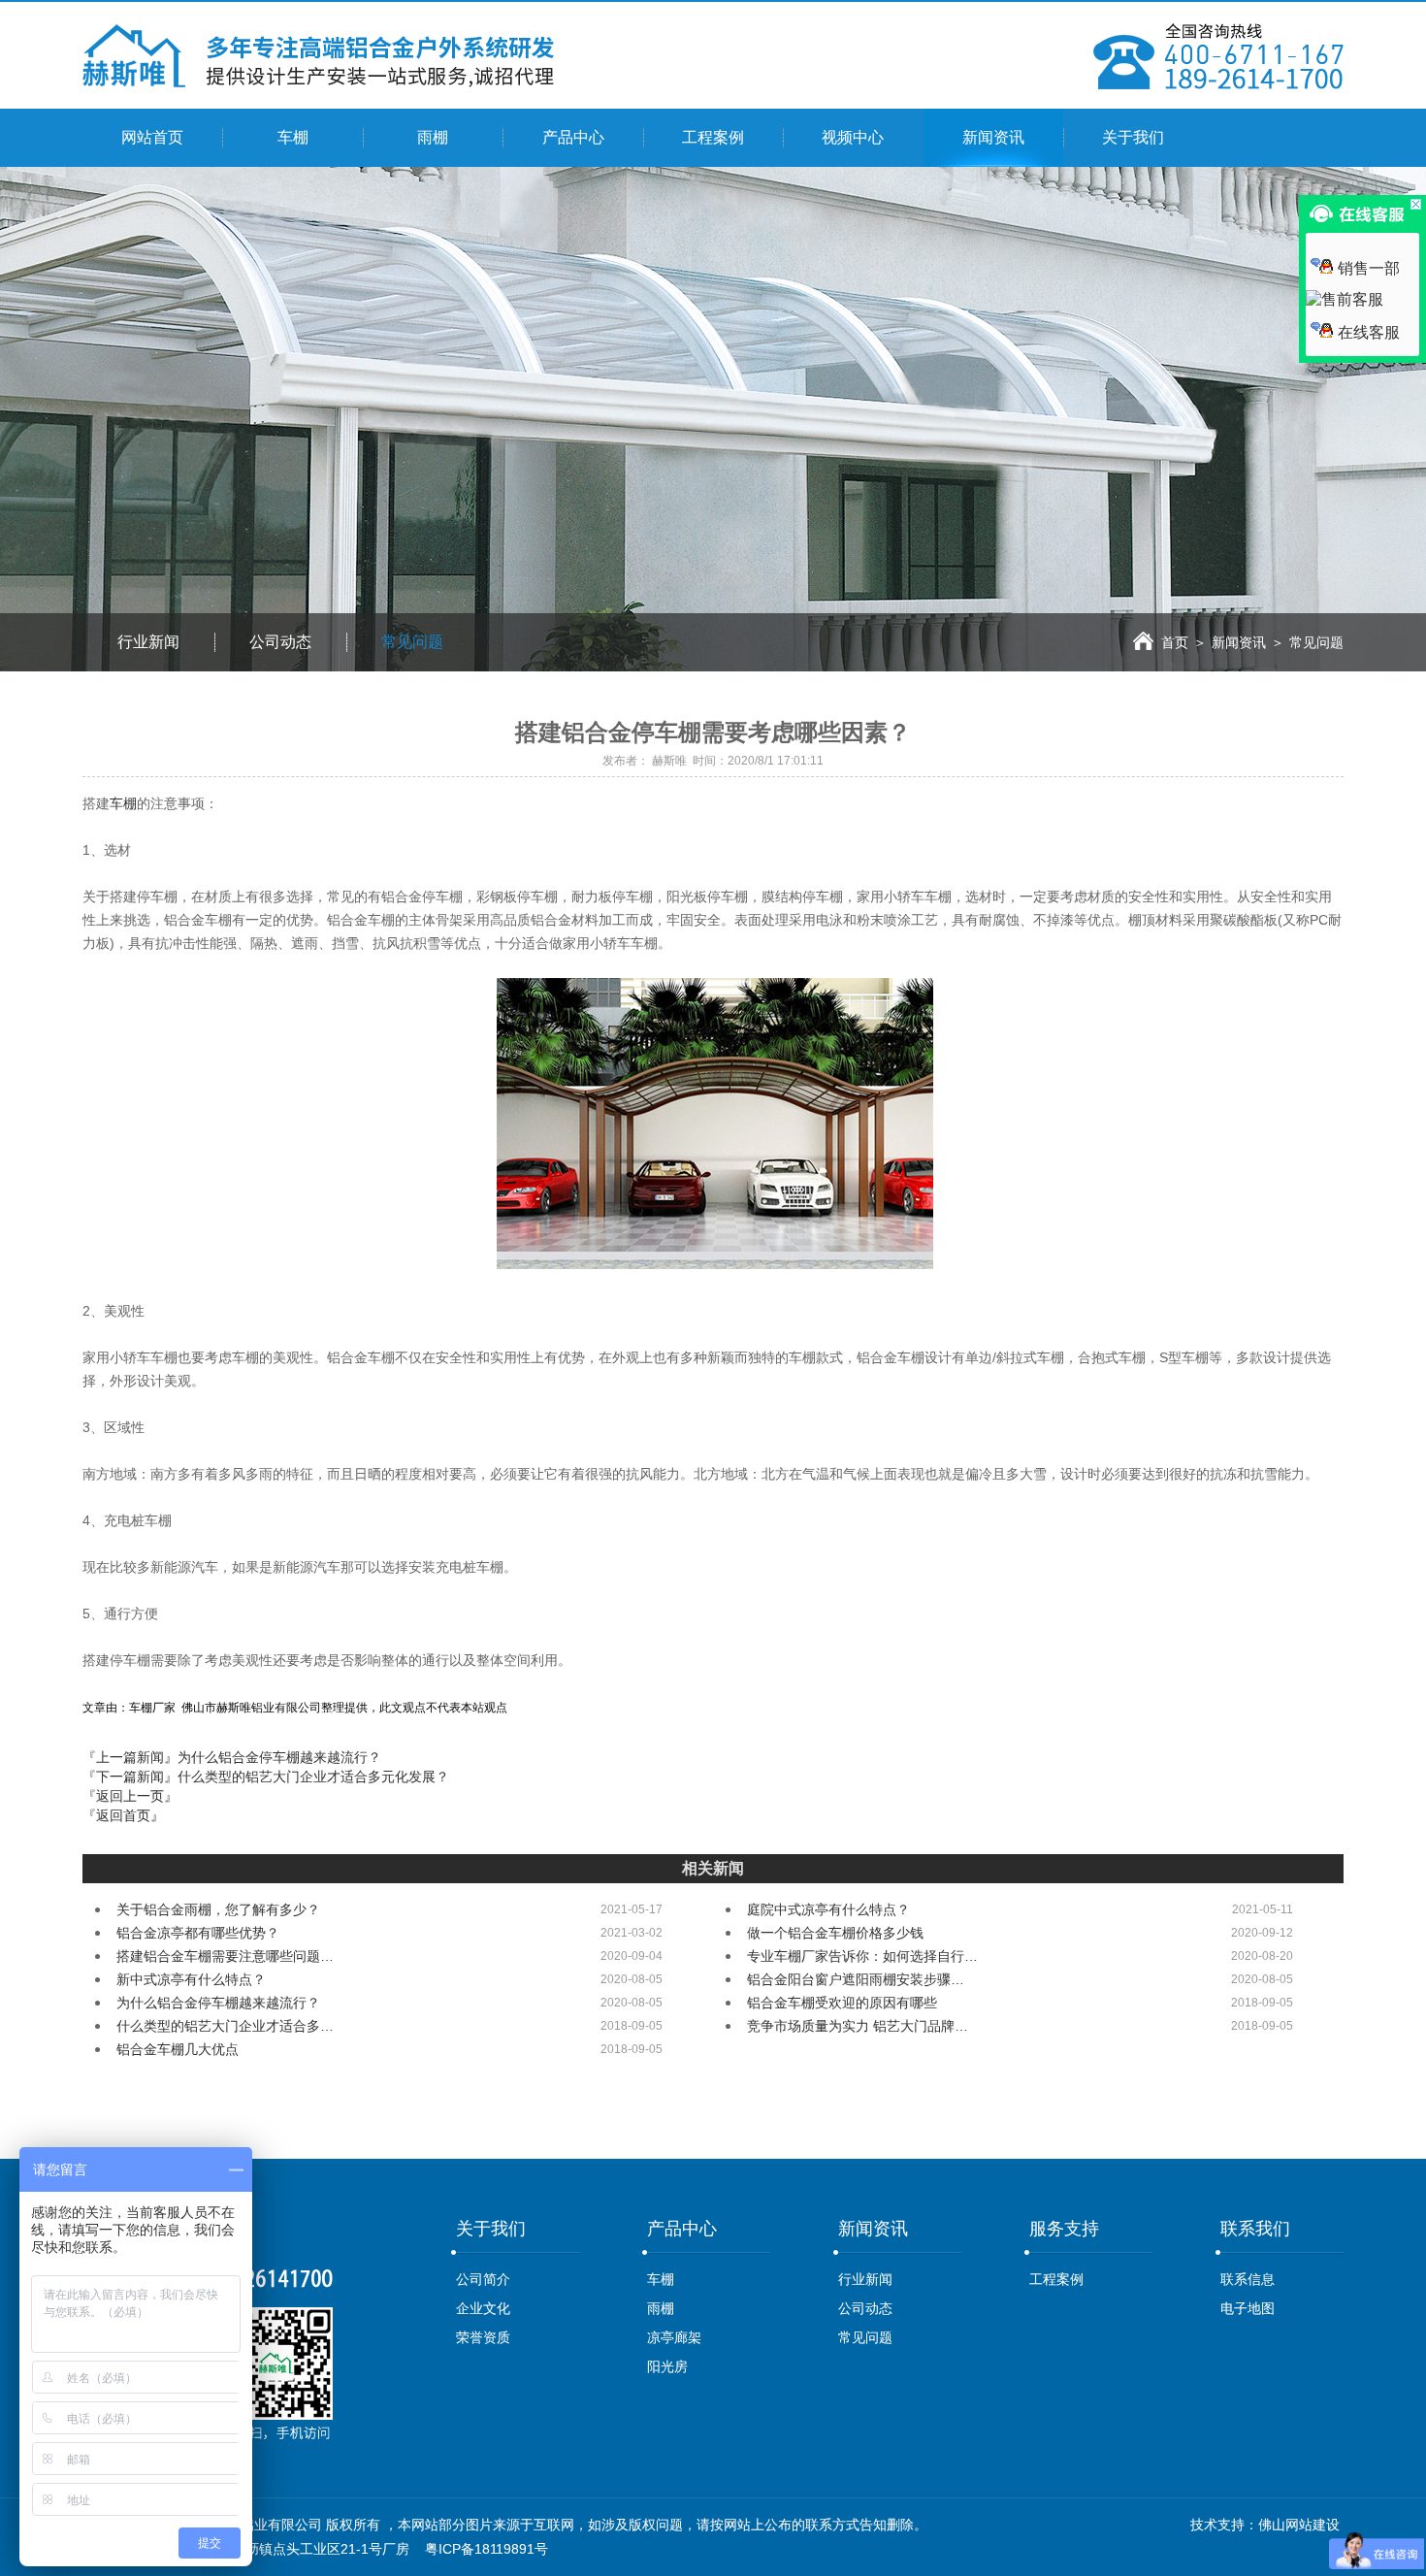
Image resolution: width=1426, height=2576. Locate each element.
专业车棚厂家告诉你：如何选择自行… (862, 1956)
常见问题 (412, 642)
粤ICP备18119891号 (486, 2549)
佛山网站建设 (1299, 2525)
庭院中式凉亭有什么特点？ (828, 1909)
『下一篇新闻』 (266, 1777)
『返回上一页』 (130, 1796)
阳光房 (667, 2366)
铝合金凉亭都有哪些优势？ (198, 1933)
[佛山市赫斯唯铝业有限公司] (319, 82)
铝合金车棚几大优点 (178, 2049)
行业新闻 (148, 642)
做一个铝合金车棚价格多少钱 (835, 1933)
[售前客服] (1345, 299)
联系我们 (1255, 2229)
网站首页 (152, 137)
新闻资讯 (993, 137)
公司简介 (483, 2279)
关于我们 (1133, 137)
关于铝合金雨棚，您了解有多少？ (218, 1909)
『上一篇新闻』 (232, 1757)
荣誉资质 (483, 2337)
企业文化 (483, 2308)
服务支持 (1064, 2229)
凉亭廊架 (674, 2337)
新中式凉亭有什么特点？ (191, 1979)
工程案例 (713, 137)
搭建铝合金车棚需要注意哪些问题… (225, 1956)
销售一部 (1369, 268)
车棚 (293, 137)
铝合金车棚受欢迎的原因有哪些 (842, 2003)
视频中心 (853, 137)
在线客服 (1369, 332)
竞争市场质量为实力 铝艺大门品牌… (858, 2026)
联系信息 (1248, 2279)
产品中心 (573, 137)
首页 (1175, 642)
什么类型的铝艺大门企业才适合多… (225, 2026)
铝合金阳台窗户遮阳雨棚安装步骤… (856, 1979)
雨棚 (433, 137)
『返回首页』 (123, 1815)
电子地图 (1248, 2308)
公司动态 (280, 642)
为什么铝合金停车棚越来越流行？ (218, 2003)
